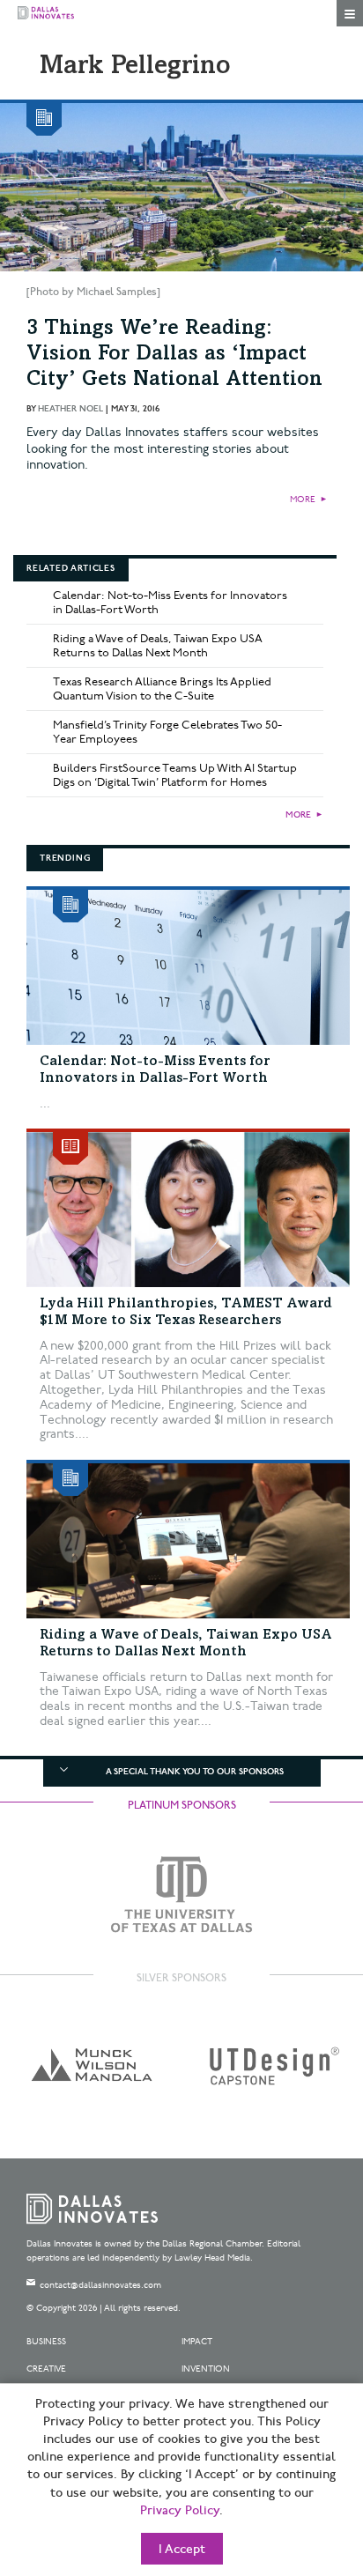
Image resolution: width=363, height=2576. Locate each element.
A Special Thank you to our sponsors (195, 1772)
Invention (206, 2369)
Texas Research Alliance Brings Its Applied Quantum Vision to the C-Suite (162, 689)
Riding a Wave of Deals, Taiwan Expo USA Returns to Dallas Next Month (158, 646)
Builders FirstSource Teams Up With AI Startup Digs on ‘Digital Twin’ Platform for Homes (175, 775)
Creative (46, 2369)
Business (46, 2342)
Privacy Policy (180, 2511)
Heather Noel (70, 409)
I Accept (182, 2550)
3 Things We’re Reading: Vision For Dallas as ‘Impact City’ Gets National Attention (174, 355)
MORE (303, 500)
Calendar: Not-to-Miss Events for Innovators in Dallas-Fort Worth (170, 603)
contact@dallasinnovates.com (100, 2285)
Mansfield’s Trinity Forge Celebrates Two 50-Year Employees (167, 732)
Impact (197, 2342)
